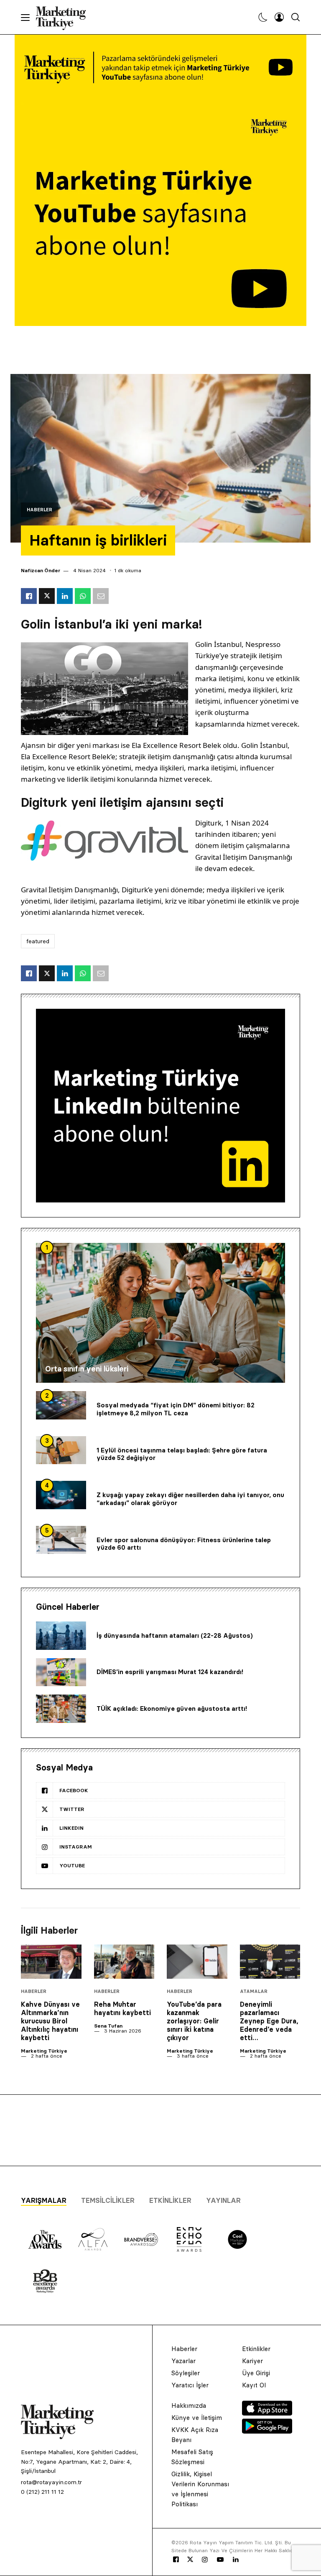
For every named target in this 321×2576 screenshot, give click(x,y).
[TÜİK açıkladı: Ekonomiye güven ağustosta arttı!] (61, 1709)
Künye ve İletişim (197, 2418)
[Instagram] (204, 2560)
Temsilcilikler (108, 2200)
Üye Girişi (256, 2373)
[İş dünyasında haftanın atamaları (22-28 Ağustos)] (61, 1636)
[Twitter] (190, 2559)
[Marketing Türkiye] (64, 17)
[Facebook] (176, 2560)
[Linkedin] (236, 2560)
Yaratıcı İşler (190, 2385)
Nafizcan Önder (41, 570)
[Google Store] (267, 2431)
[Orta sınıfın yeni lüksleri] (160, 1313)
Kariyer (252, 2361)
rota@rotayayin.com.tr (51, 2482)
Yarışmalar (44, 2200)
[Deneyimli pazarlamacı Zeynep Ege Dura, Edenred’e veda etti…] (270, 1961)
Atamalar (254, 1991)
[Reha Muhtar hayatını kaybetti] (124, 1961)
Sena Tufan (108, 2026)
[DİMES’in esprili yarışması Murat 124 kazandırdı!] (61, 1672)
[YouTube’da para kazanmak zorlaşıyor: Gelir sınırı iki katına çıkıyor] (197, 1961)
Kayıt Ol (254, 2385)
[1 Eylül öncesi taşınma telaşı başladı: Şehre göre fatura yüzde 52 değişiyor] (61, 1450)
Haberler (39, 510)
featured (38, 941)
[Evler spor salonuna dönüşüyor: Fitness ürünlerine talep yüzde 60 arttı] (61, 1540)
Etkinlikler (170, 2200)
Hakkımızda (189, 2406)
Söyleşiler (186, 2373)
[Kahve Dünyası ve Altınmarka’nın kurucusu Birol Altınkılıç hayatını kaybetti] (51, 1961)
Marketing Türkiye (44, 2051)
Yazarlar (183, 2361)
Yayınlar (223, 2200)
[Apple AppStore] (267, 2413)
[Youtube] (220, 2560)
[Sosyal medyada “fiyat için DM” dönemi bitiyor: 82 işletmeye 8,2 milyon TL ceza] (61, 1405)
